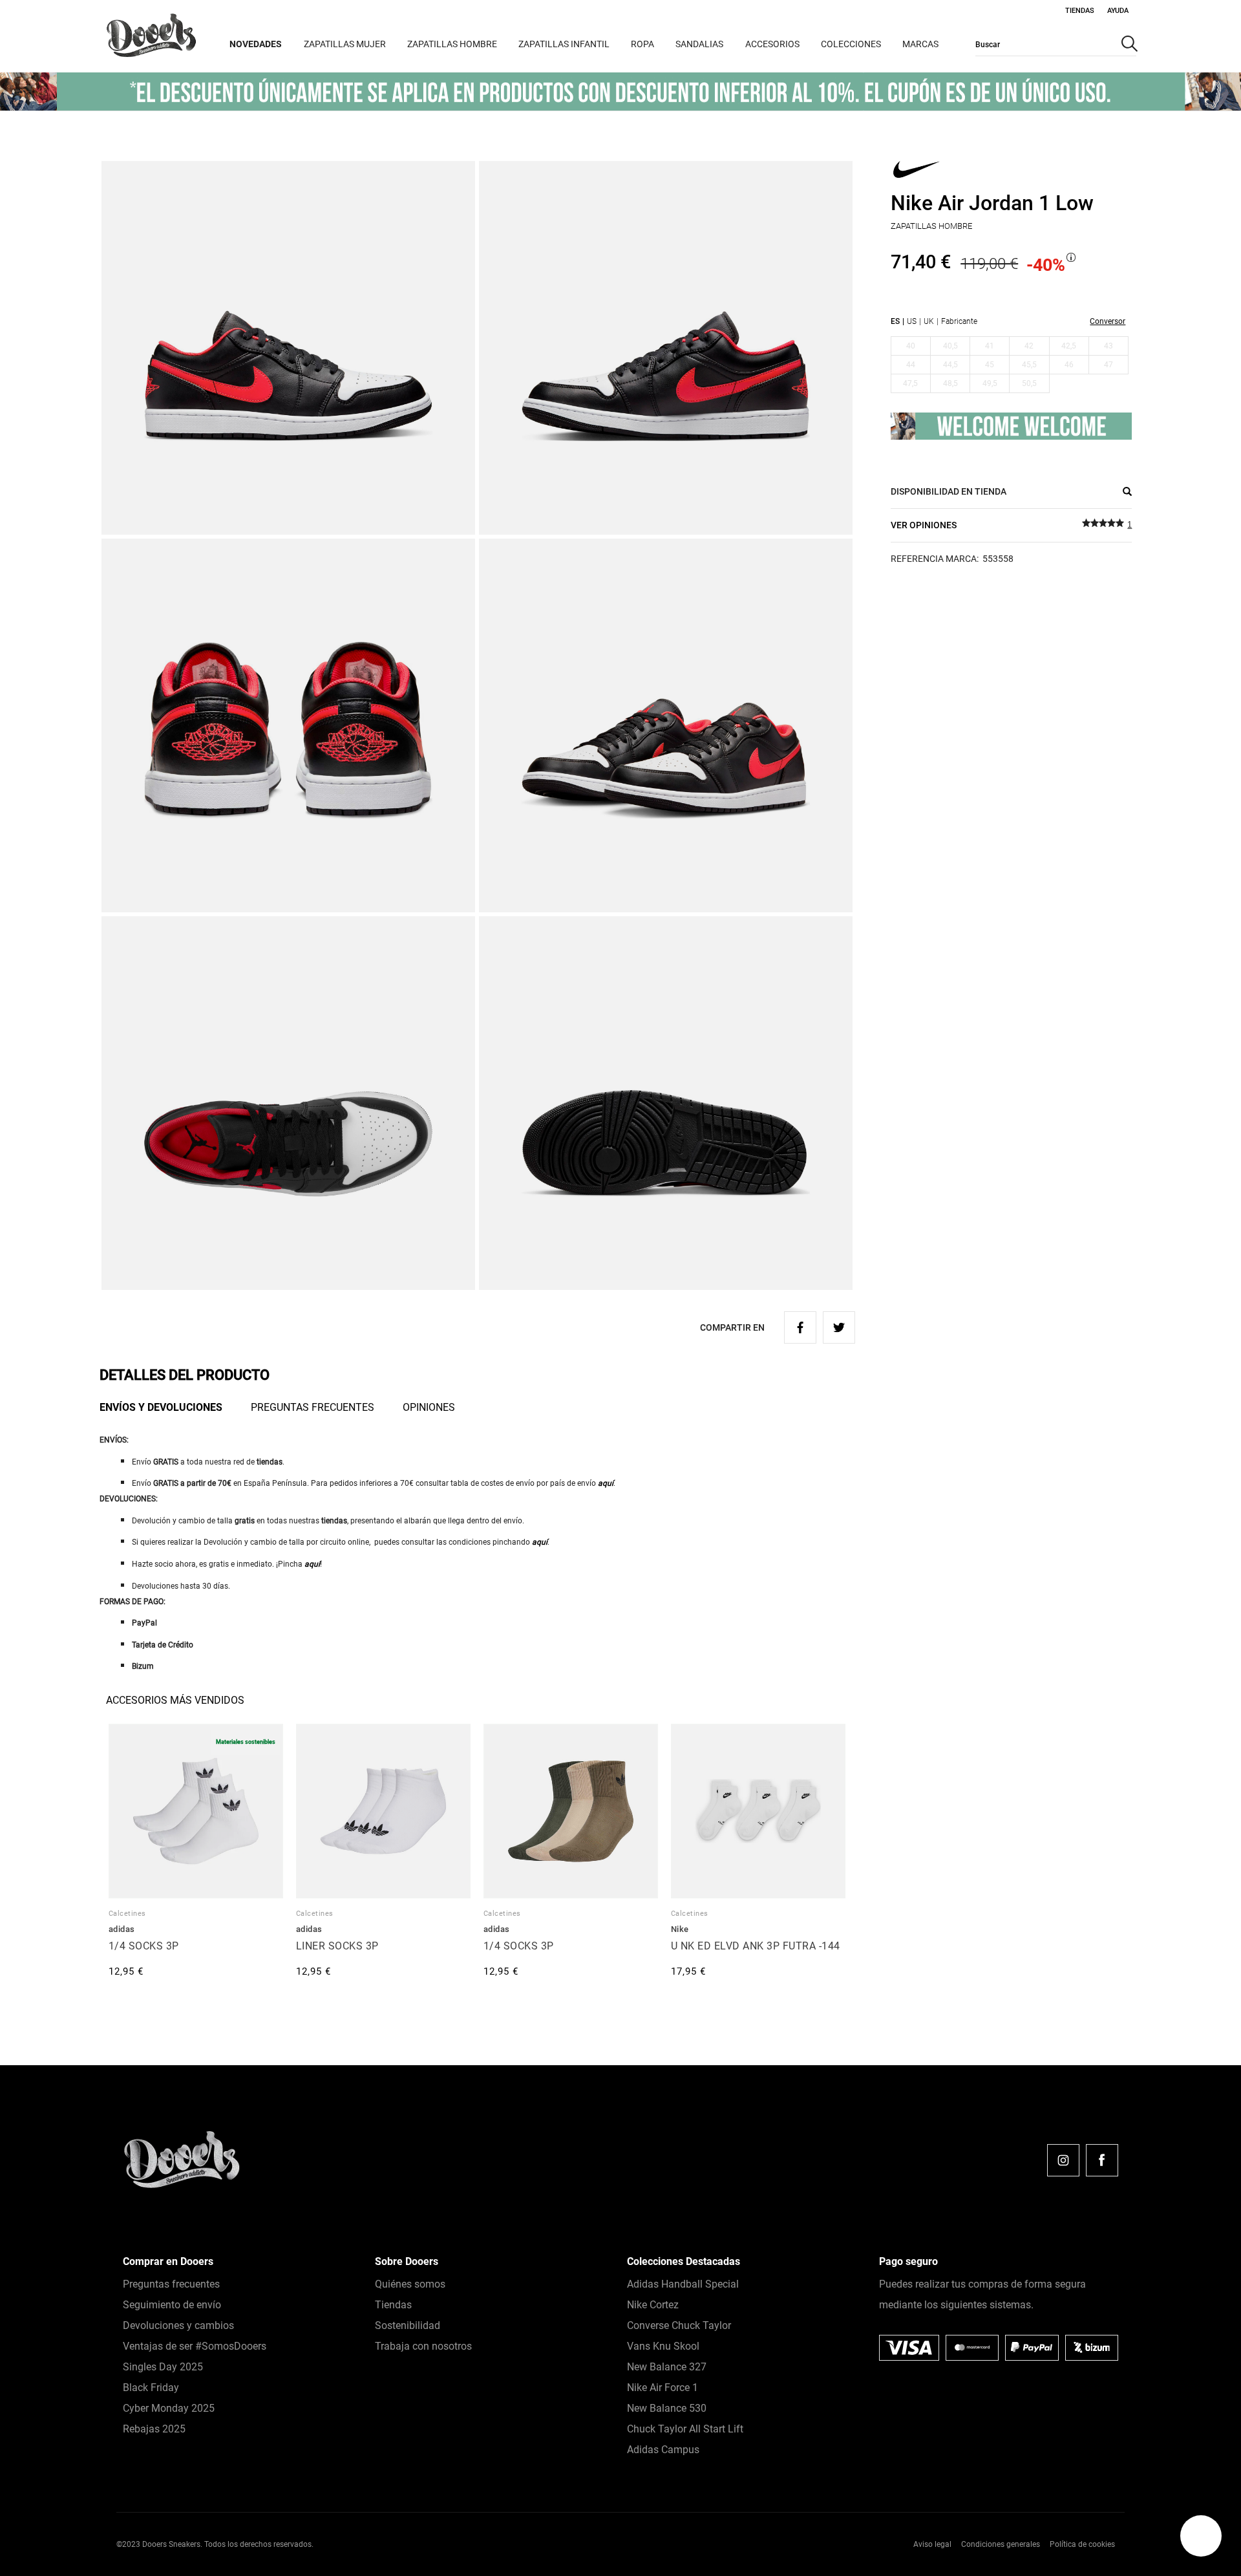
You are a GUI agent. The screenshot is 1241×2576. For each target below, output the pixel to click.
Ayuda (1118, 11)
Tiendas (1080, 11)
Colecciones (851, 44)
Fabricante (959, 321)
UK (929, 321)
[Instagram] (1063, 2160)
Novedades (256, 44)
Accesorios (772, 44)
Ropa (642, 44)
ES (895, 321)
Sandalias (699, 44)
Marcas (920, 44)
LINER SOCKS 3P (337, 1946)
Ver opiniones (924, 525)
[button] (1201, 2536)
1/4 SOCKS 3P (144, 1946)
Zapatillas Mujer (345, 44)
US (912, 321)
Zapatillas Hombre (452, 44)
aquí (606, 1483)
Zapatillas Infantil (564, 44)
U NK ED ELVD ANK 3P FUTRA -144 (756, 1946)
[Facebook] (1102, 2160)
